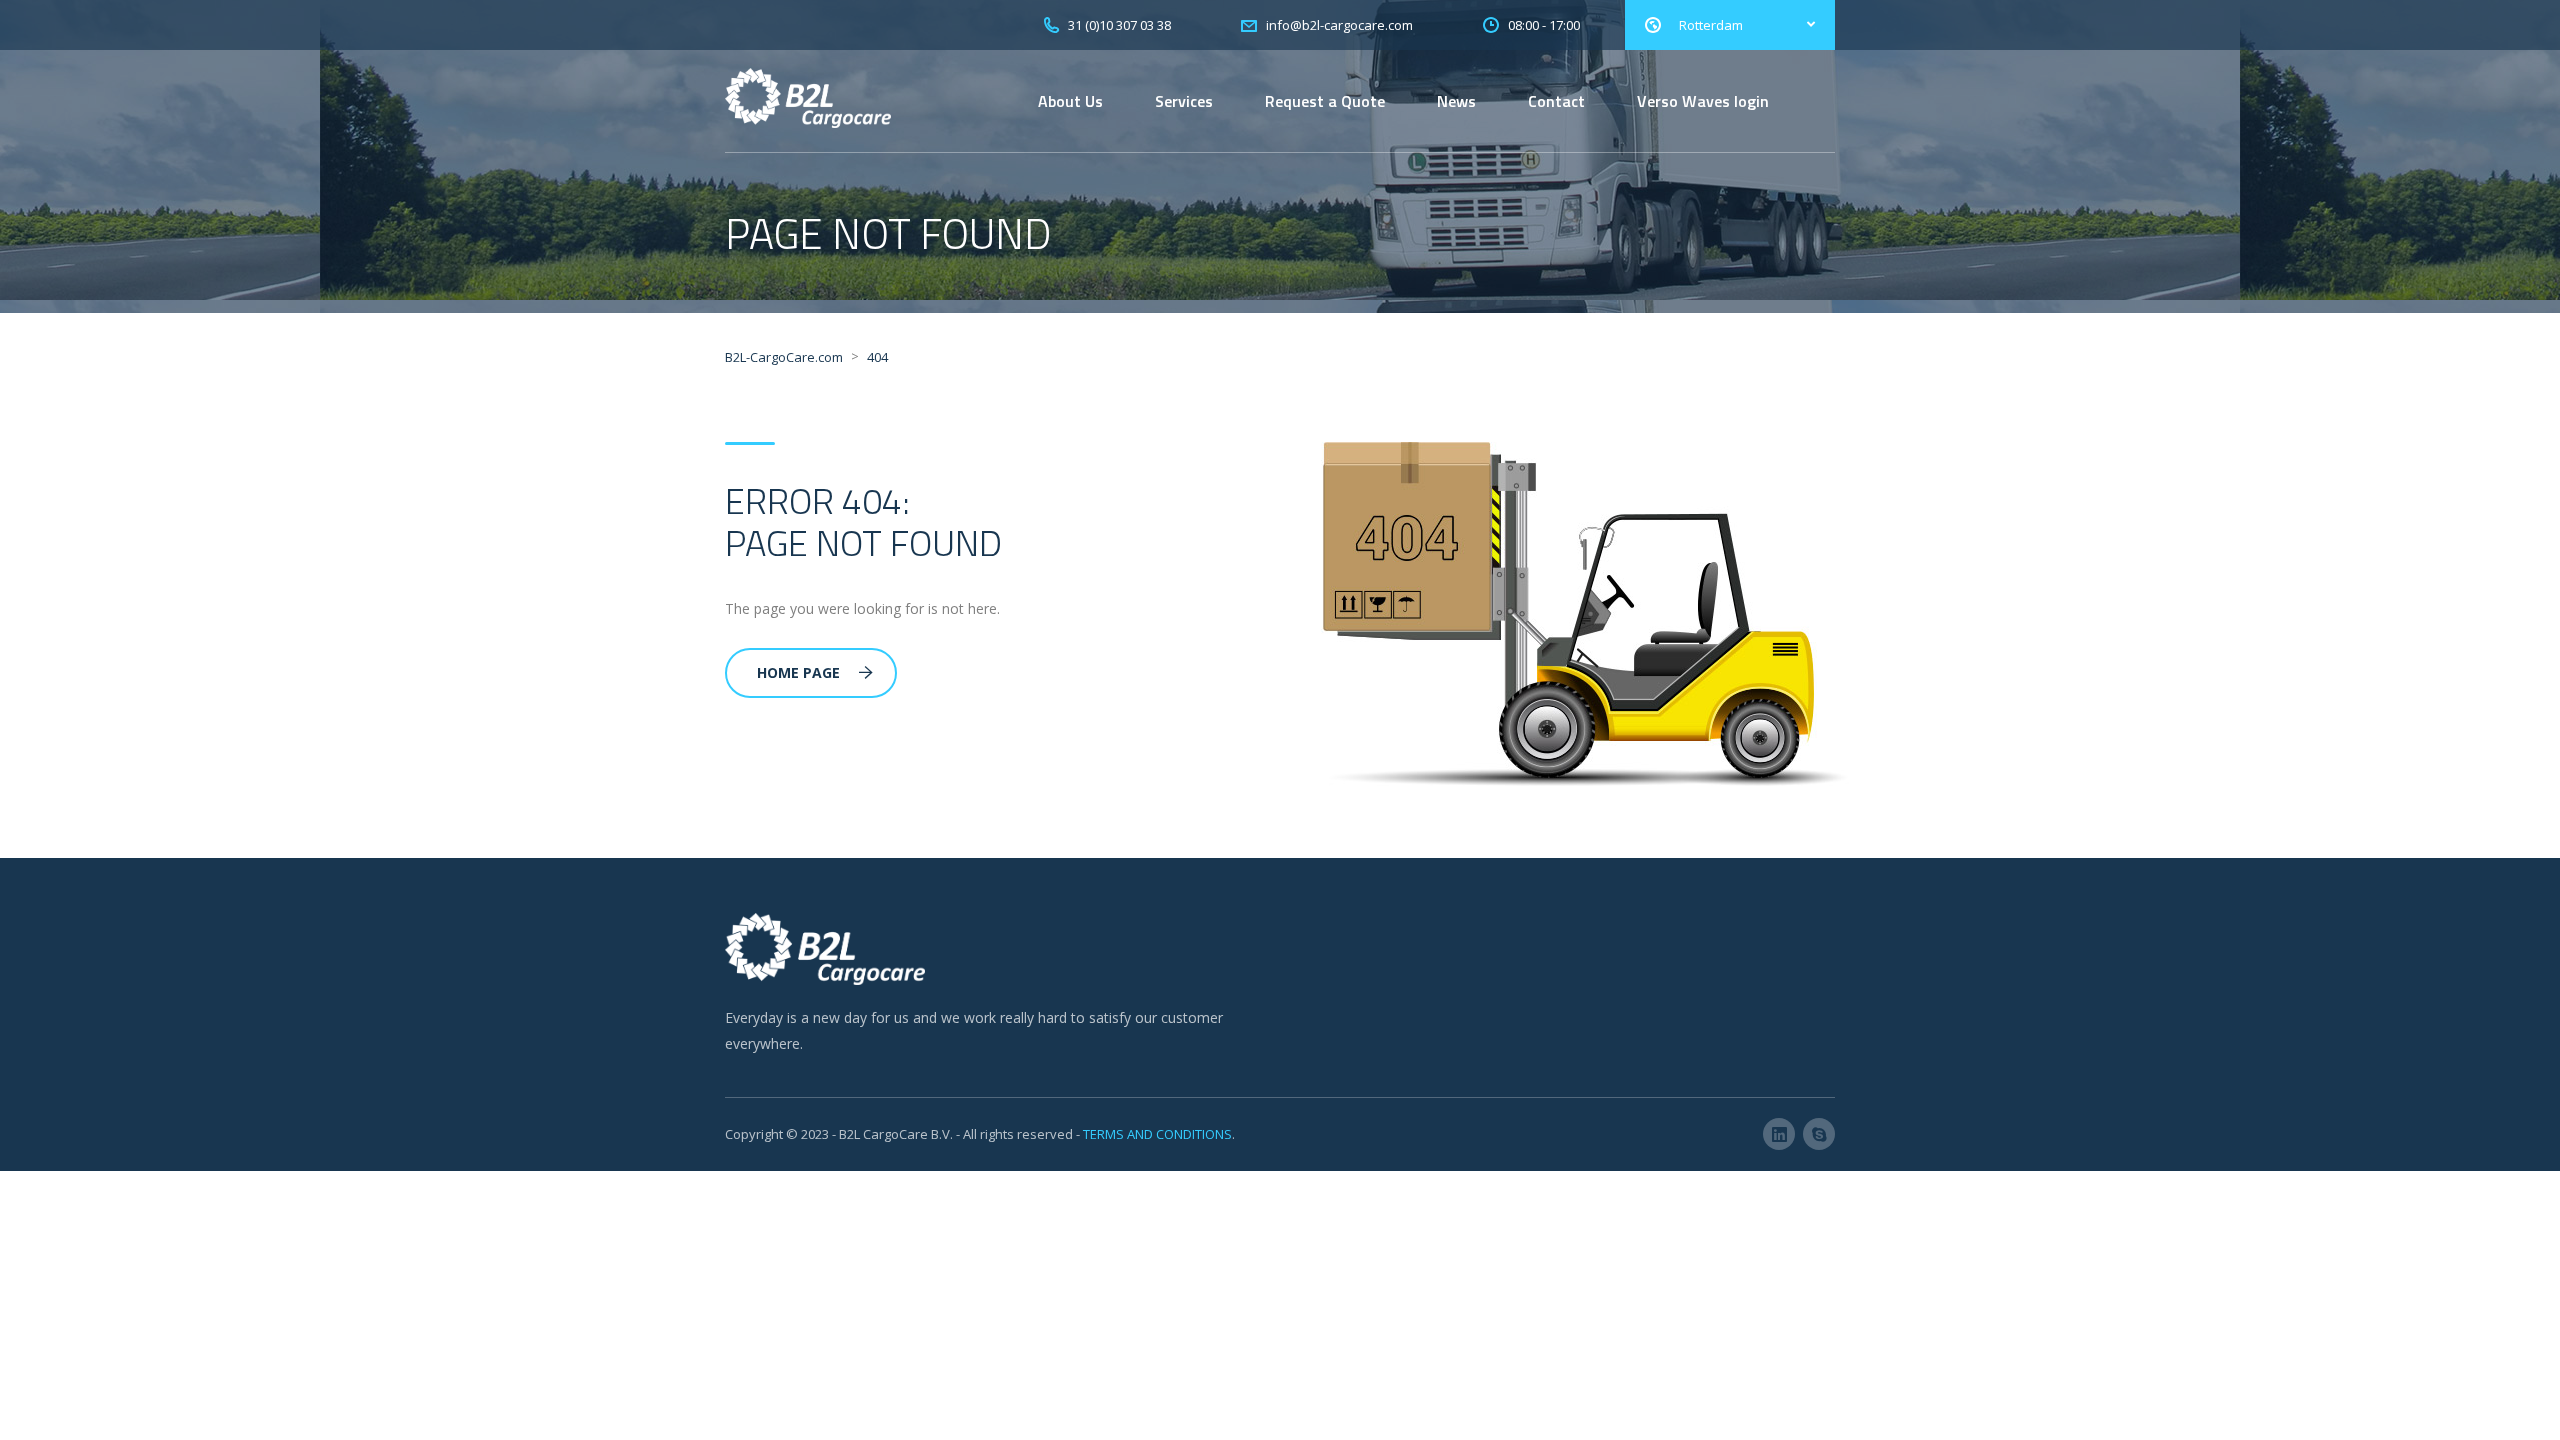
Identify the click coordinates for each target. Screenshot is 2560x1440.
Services (1184, 101)
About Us (1070, 101)
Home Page (798, 672)
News (1456, 101)
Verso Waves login (1703, 101)
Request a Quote (1325, 101)
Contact (1556, 101)
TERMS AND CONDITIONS (1157, 1134)
